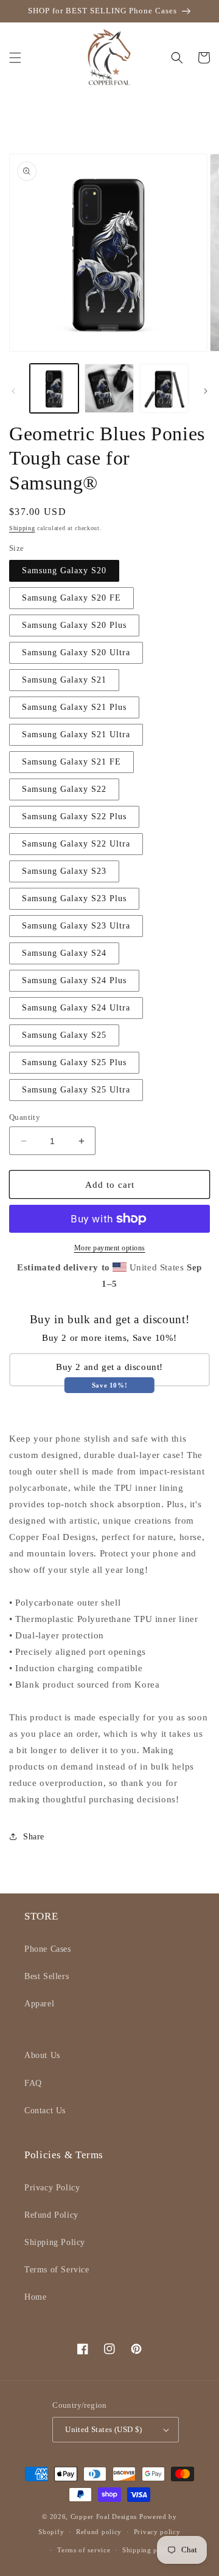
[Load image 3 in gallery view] (164, 388)
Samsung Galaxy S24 (64, 953)
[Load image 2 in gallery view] (109, 388)
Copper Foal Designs (104, 2516)
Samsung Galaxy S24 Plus (74, 980)
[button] (15, 58)
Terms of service (84, 2550)
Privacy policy (157, 2532)
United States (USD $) (103, 2429)
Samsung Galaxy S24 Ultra (76, 1008)
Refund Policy (51, 2215)
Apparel (39, 2004)
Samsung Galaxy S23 (64, 871)
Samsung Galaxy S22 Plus (74, 816)
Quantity (25, 1117)
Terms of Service (57, 2270)
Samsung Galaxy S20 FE (71, 598)
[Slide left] (13, 391)
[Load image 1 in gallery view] (54, 388)
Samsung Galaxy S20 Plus (74, 625)
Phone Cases (48, 1949)
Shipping (22, 528)
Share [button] (34, 1837)
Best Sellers (47, 1976)
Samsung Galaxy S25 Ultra (76, 1090)
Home (35, 2297)
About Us (42, 2055)
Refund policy (99, 2532)
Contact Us (45, 2111)
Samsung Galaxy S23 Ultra (76, 926)
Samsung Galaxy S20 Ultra (76, 653)
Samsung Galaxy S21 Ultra (76, 734)
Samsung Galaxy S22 (64, 789)
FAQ (33, 2083)
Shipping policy (148, 2550)
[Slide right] (206, 391)
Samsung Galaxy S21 (64, 680)
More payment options (110, 1248)
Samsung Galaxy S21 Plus (74, 707)
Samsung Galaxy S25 (64, 1035)
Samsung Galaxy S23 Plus (74, 898)
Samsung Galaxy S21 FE (71, 762)
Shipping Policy (55, 2242)
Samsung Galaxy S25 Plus (74, 1062)
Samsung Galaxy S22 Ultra (76, 844)
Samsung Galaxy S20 (64, 571)
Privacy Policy (52, 2188)
